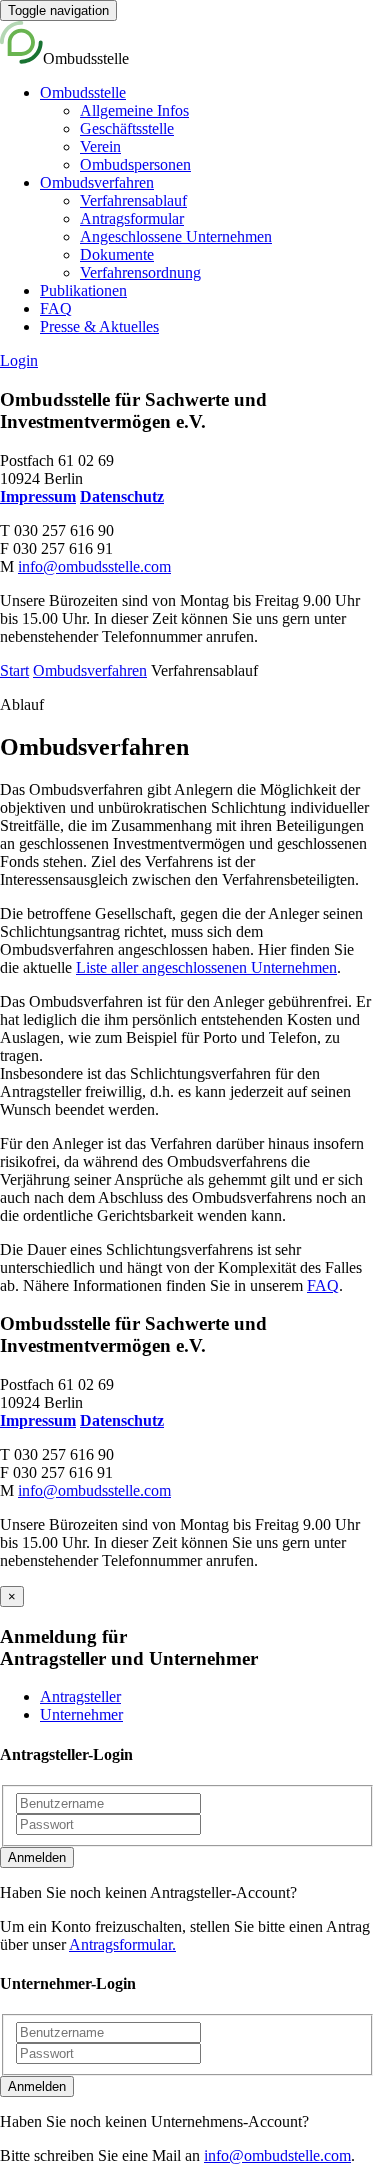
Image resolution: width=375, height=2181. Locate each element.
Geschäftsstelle (127, 128)
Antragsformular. (122, 1944)
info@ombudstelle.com (277, 2155)
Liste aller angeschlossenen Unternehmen (206, 967)
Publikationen (83, 290)
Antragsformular (132, 218)
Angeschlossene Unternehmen (176, 236)
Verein (100, 146)
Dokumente (117, 254)
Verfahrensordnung (140, 272)
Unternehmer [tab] (81, 1714)
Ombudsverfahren (97, 182)
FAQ (56, 308)
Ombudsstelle (83, 92)
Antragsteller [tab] (80, 1696)
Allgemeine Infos (134, 110)
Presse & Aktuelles (99, 326)
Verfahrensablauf (133, 200)
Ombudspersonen (135, 164)
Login (19, 360)
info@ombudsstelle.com (94, 566)
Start (14, 670)
